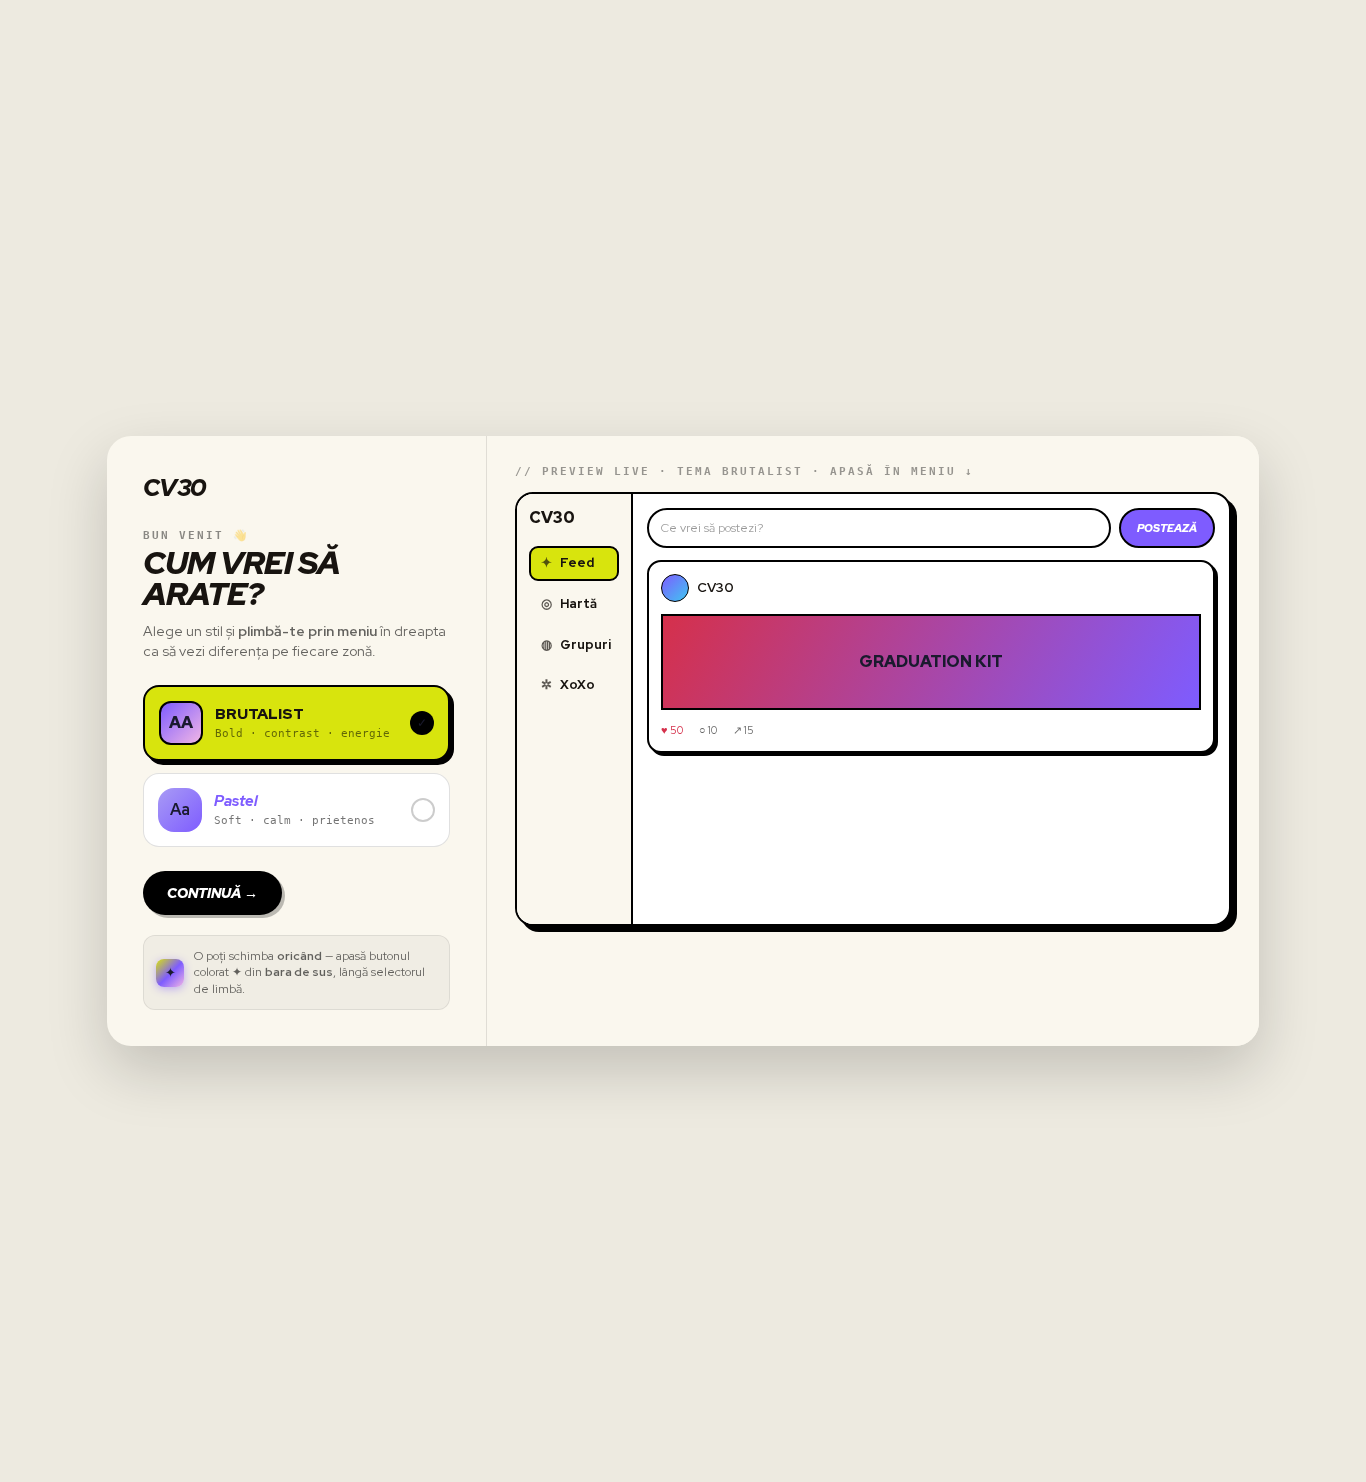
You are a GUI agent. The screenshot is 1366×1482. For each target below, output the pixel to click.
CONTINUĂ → (212, 893)
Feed (567, 562)
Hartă (569, 603)
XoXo (568, 684)
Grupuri (576, 644)
